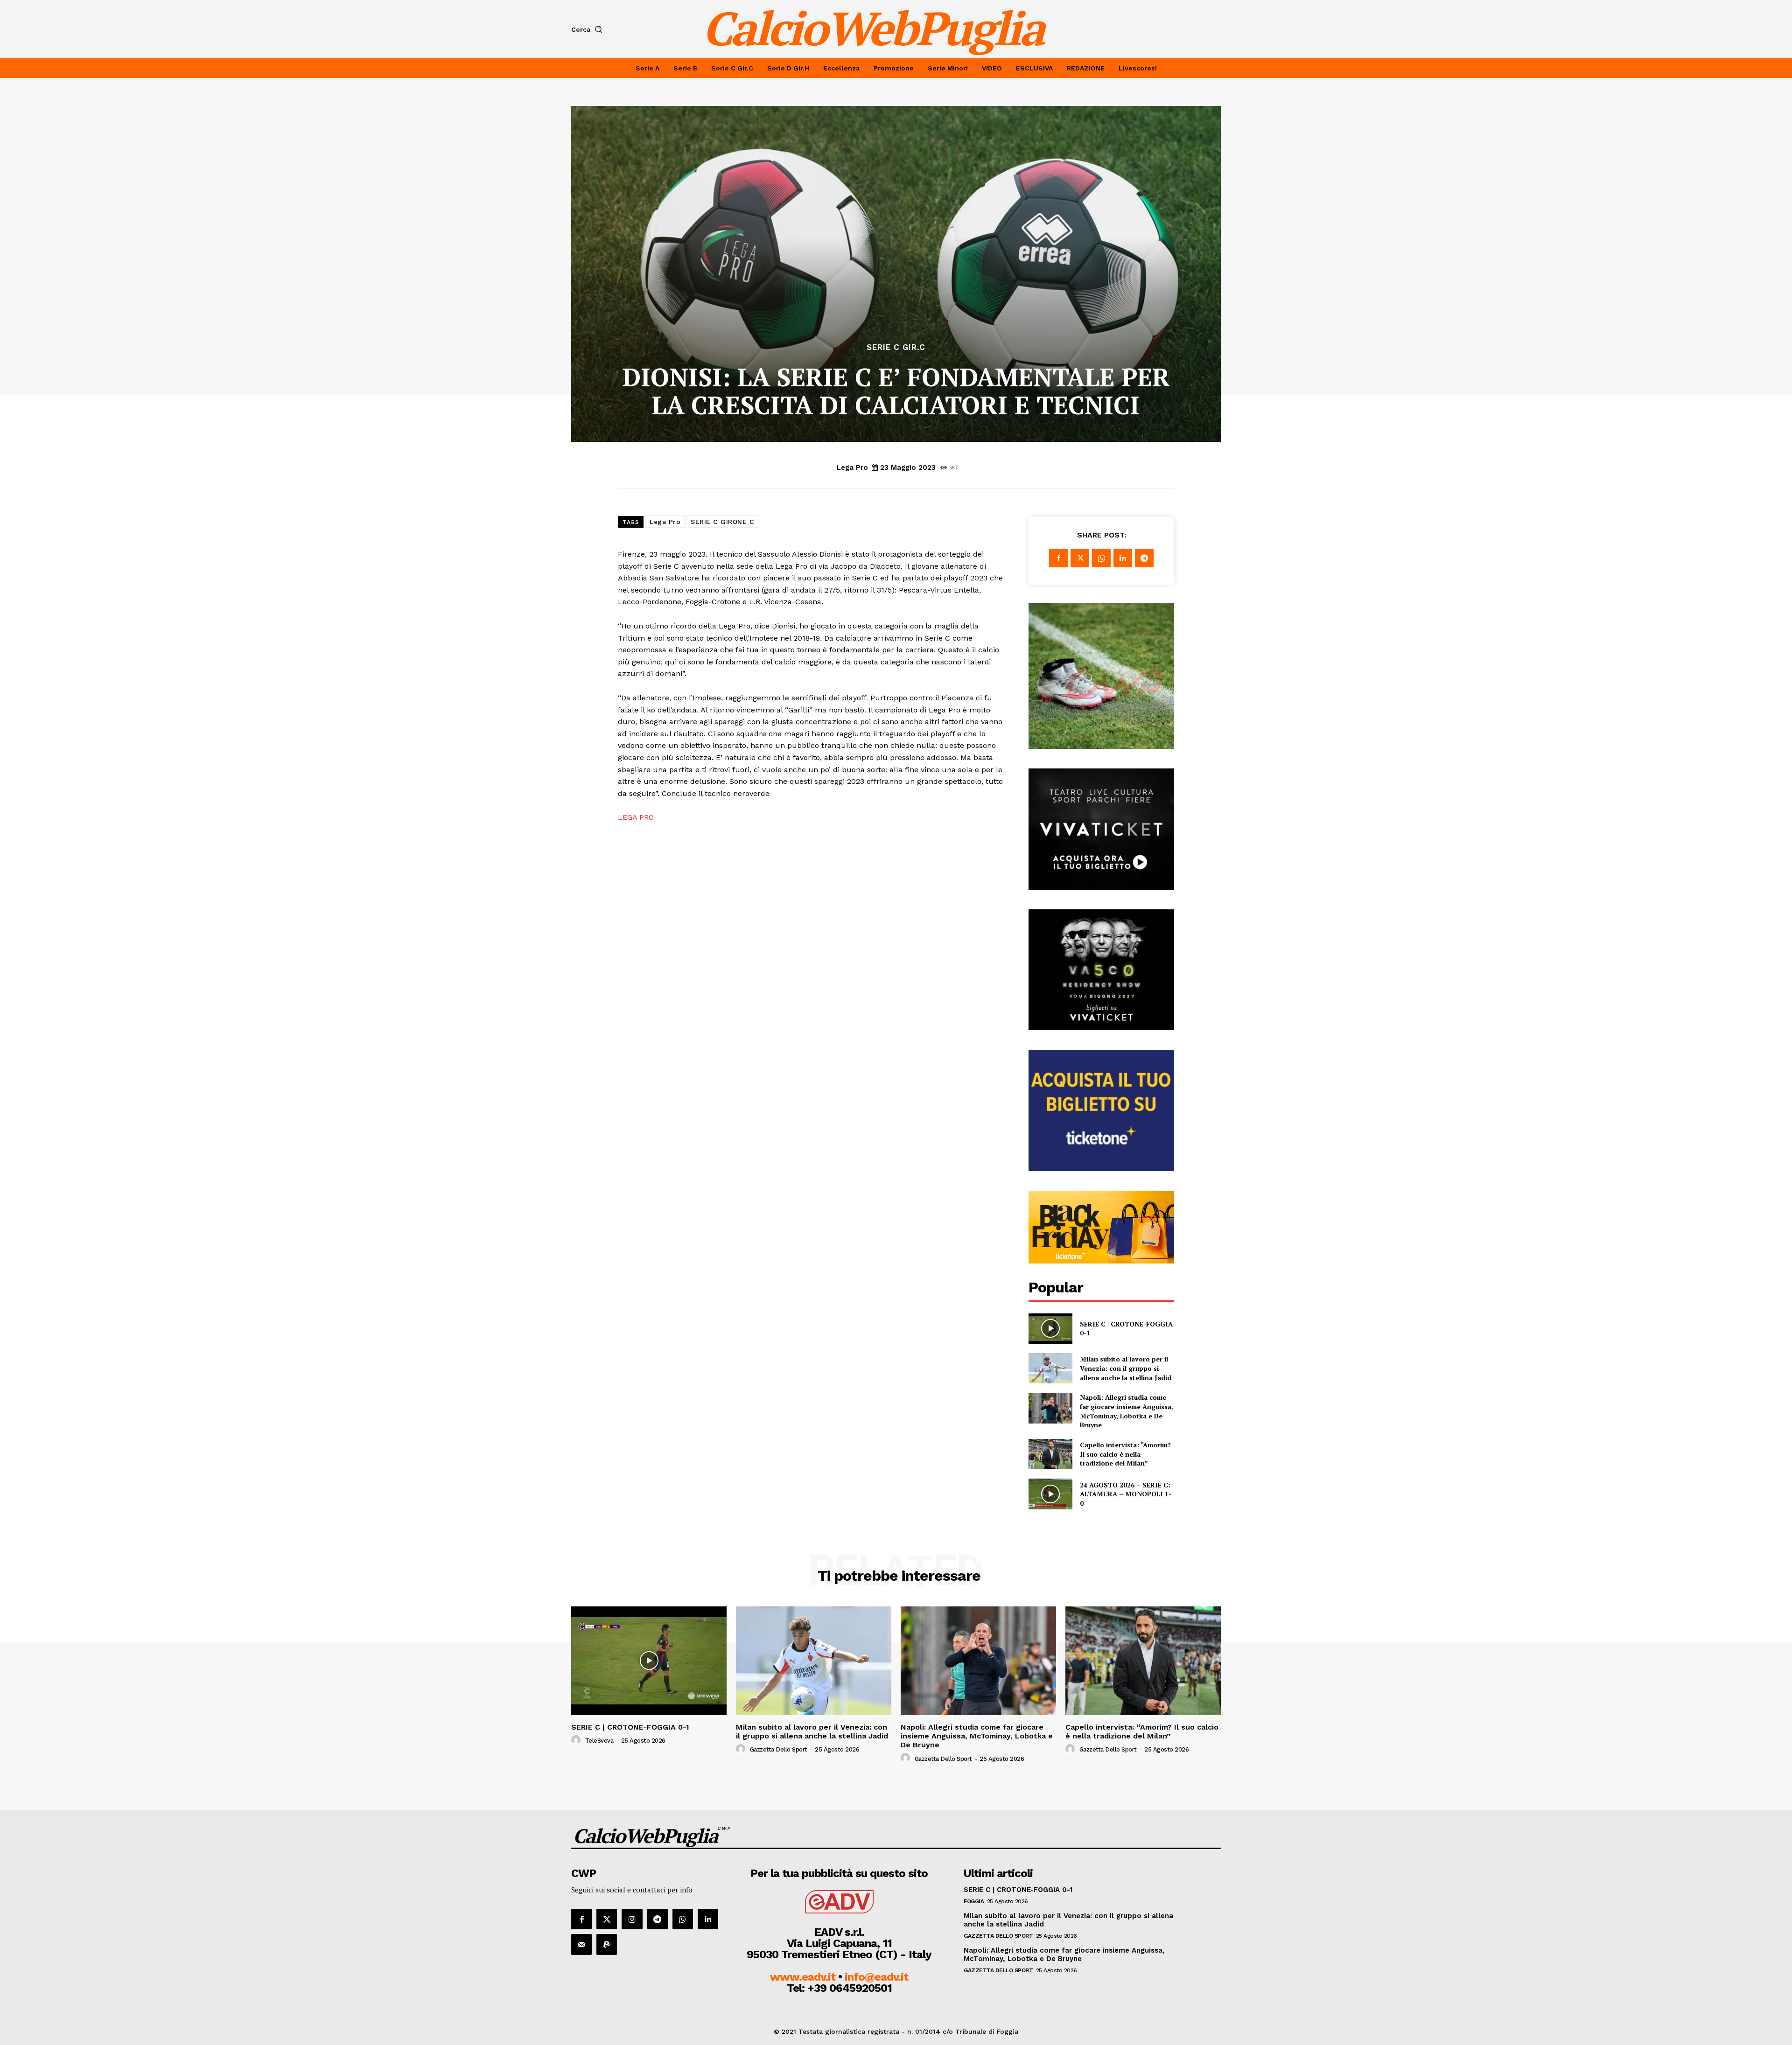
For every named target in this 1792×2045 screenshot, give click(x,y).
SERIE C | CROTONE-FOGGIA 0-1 (630, 1727)
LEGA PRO (636, 817)
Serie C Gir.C (896, 347)
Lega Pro (852, 468)
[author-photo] (577, 1740)
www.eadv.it (803, 1977)
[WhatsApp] (1101, 558)
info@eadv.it (876, 1977)
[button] (589, 29)
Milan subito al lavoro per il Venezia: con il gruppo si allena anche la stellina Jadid (1126, 1368)
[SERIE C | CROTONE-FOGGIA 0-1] (1050, 1329)
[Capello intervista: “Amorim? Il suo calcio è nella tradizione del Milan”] (1050, 1454)
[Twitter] (1080, 558)
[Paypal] (607, 1944)
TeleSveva (599, 1741)
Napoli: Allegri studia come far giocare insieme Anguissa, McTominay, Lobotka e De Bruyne (1127, 1411)
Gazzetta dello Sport (779, 1749)
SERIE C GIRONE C (722, 522)
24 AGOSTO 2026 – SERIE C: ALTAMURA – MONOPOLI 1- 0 (1126, 1494)
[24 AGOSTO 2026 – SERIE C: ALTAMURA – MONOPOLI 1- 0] (1050, 1494)
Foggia (974, 1901)
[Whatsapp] (683, 1919)
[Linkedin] (1123, 558)
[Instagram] (632, 1919)
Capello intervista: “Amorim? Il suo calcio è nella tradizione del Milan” (1125, 1454)
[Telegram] (1144, 558)
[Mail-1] (581, 1944)
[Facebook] (1058, 558)
